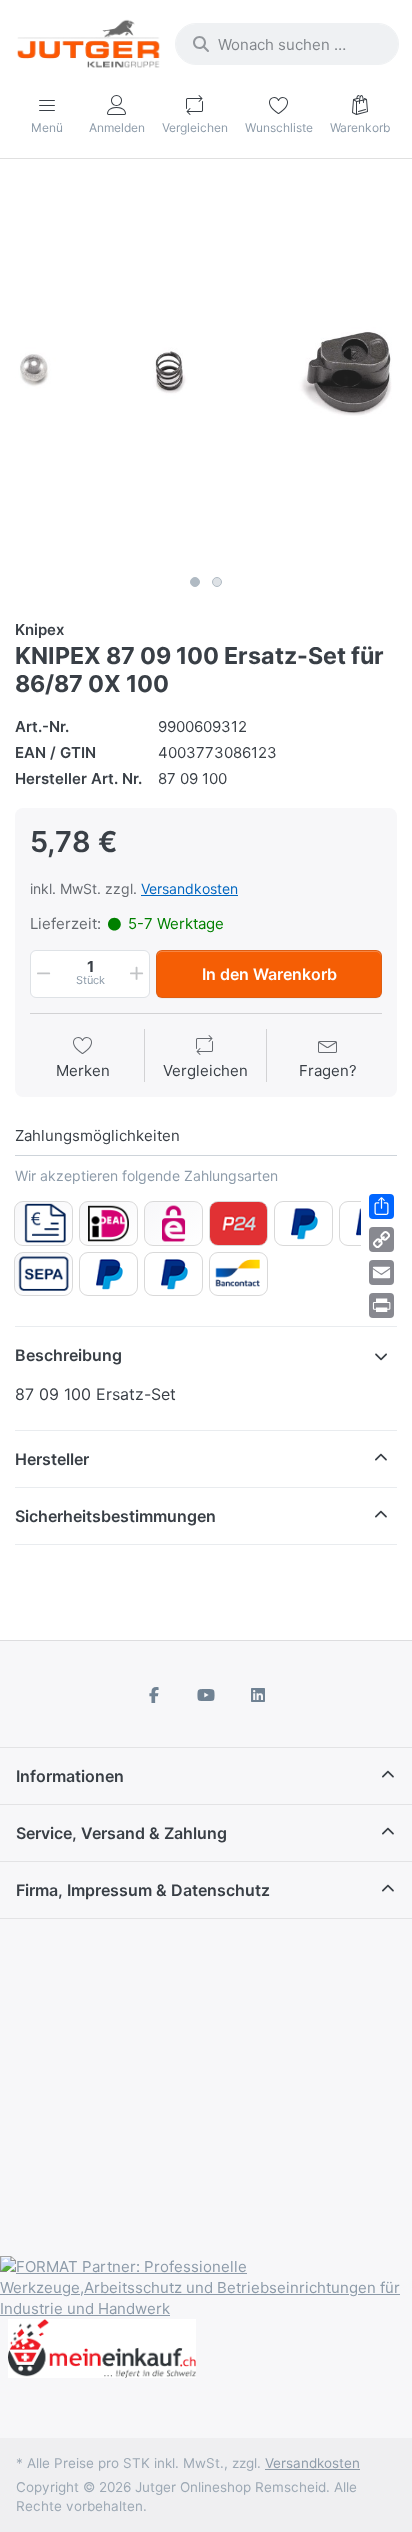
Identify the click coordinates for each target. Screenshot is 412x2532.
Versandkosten (189, 888)
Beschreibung (68, 1355)
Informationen (70, 1776)
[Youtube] (206, 1695)
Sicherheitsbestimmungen (115, 1516)
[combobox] (287, 44)
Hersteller (52, 1459)
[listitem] (206, 374)
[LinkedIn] (258, 1695)
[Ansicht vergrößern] (206, 374)
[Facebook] (155, 1695)
